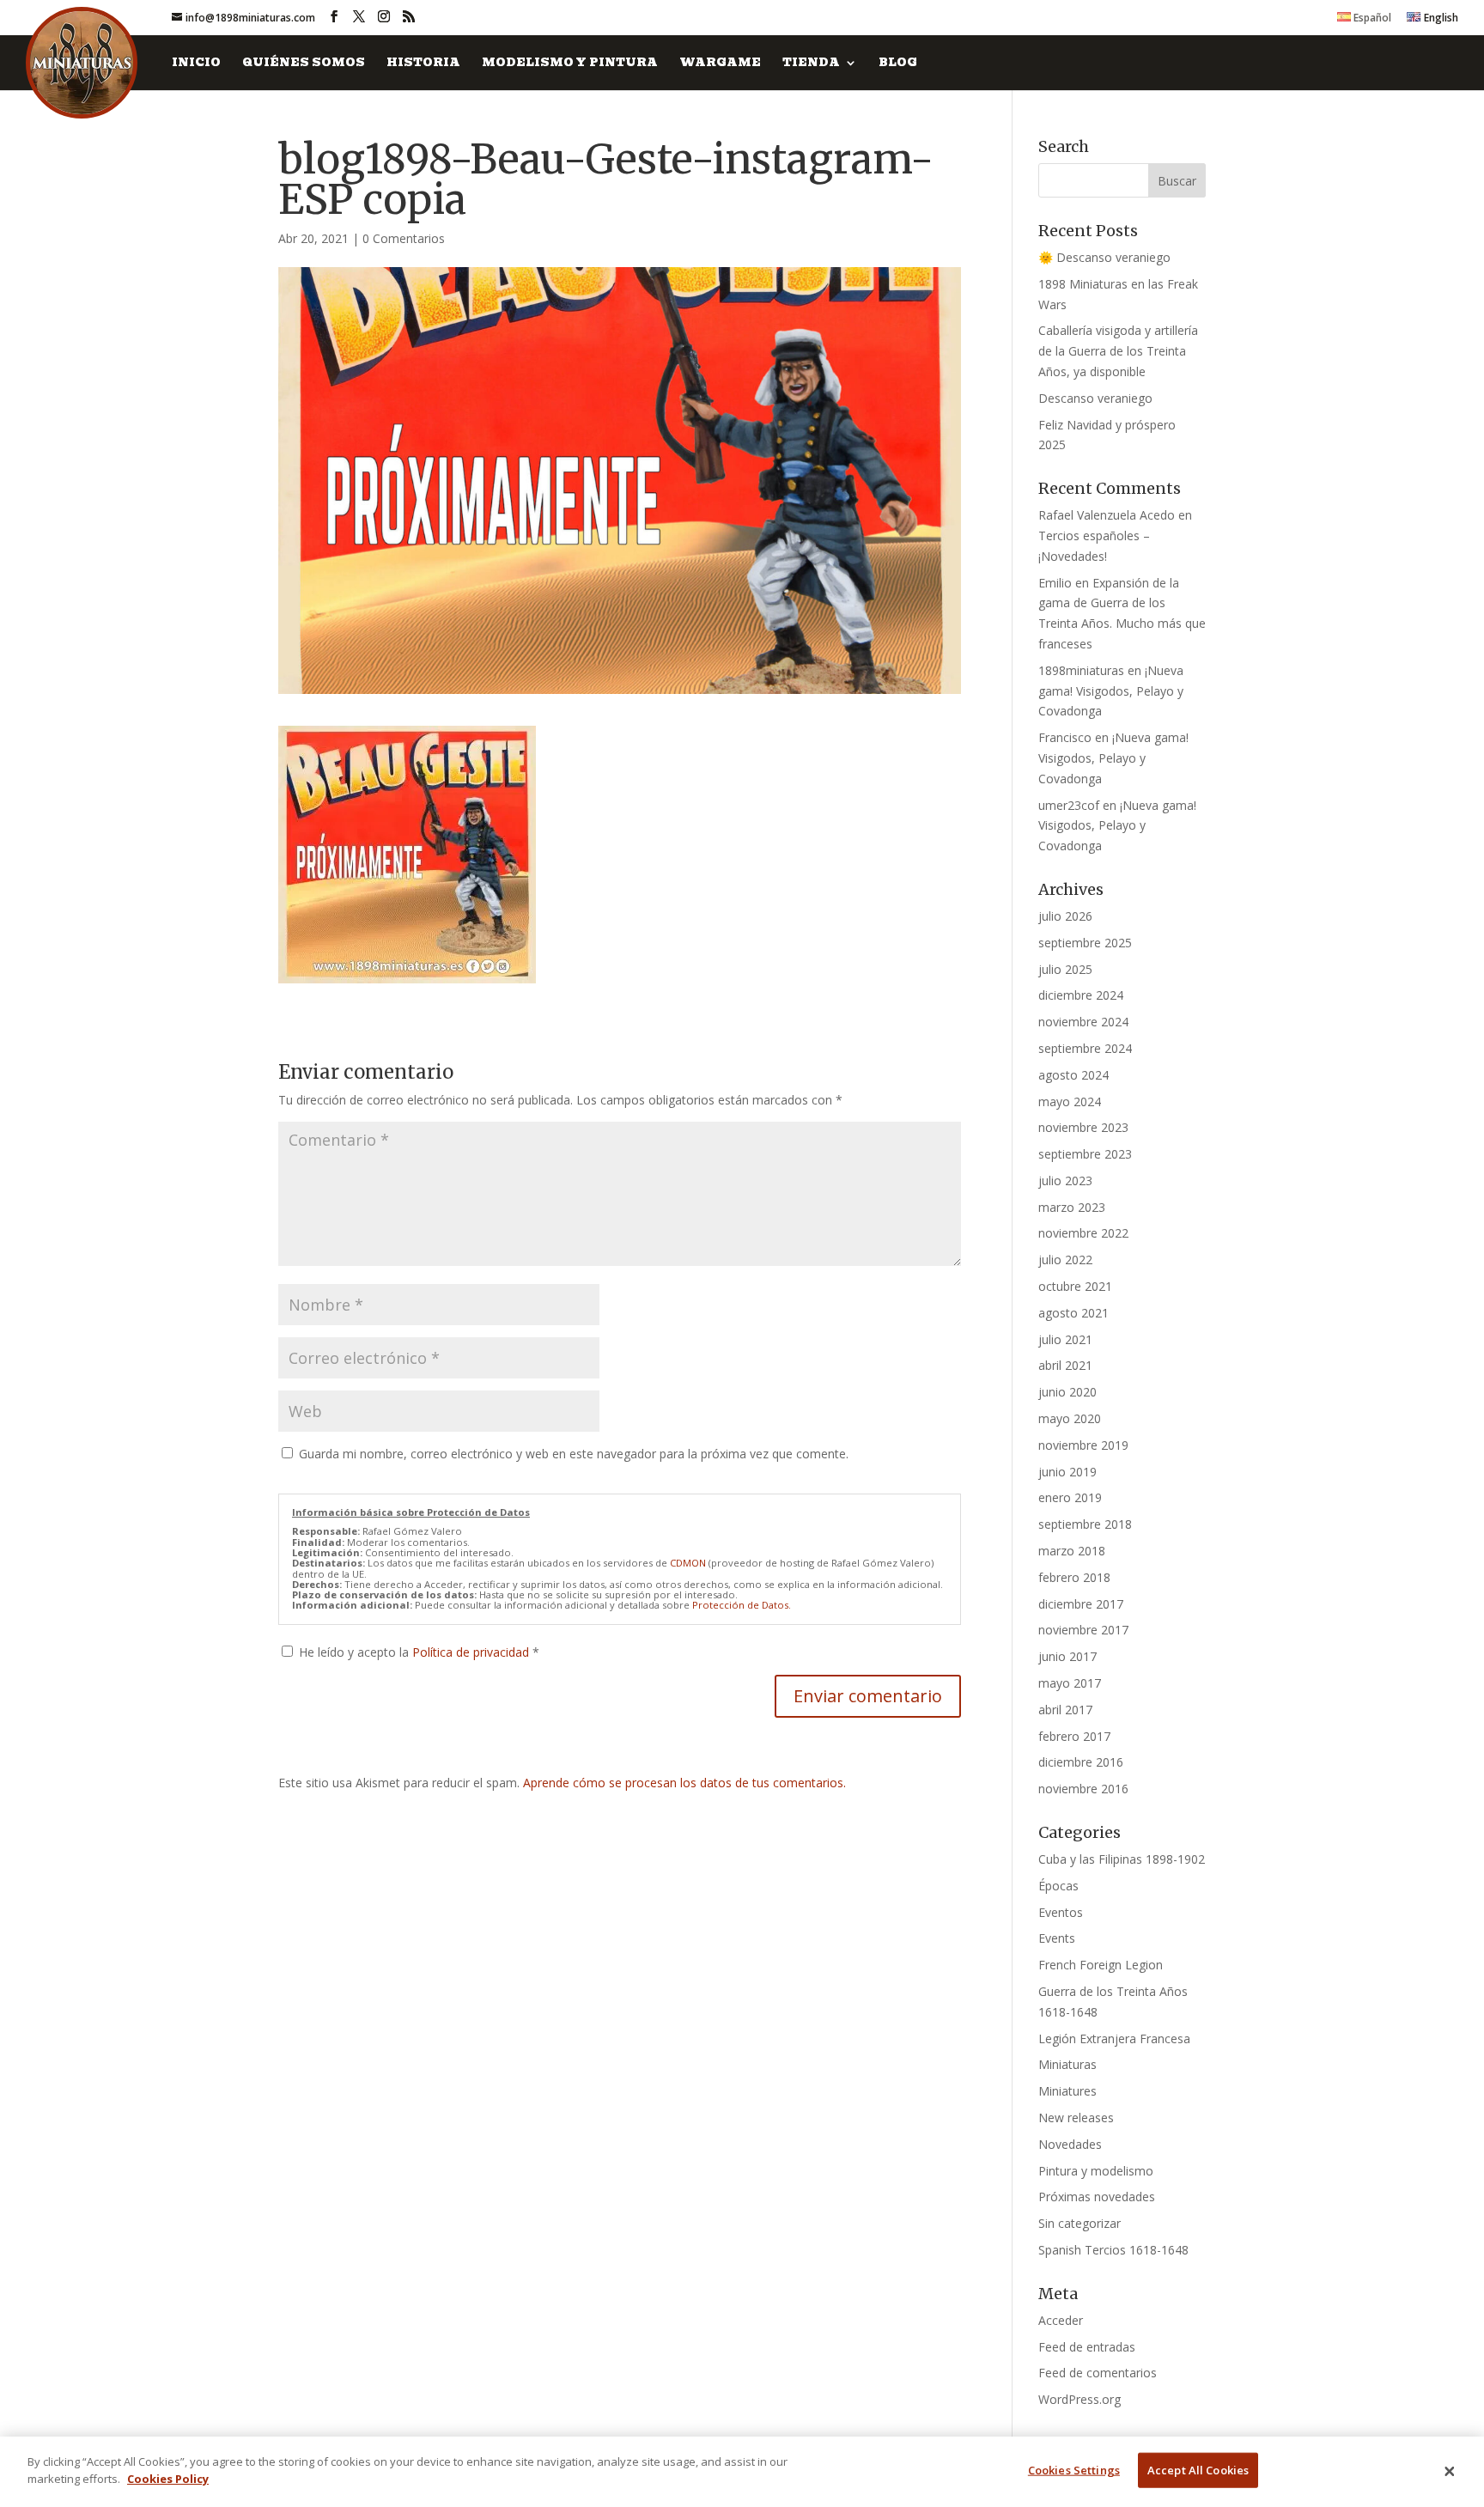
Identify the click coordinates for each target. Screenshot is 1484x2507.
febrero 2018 (1074, 1577)
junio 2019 (1067, 1472)
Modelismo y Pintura (570, 64)
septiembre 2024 (1085, 1048)
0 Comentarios (404, 238)
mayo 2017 (1070, 1683)
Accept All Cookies (1198, 2470)
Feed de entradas (1087, 2347)
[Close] (1450, 2472)
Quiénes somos (304, 64)
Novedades (1070, 2144)
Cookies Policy (168, 2478)
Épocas (1058, 1886)
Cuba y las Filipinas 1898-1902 (1122, 1859)
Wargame (720, 64)
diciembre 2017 (1081, 1604)
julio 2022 (1065, 1260)
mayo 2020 (1070, 1418)
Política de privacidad (472, 1652)
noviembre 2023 (1083, 1127)
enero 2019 (1070, 1497)
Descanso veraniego (1095, 398)
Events (1057, 1938)
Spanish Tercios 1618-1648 (1113, 2250)
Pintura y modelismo (1096, 2171)
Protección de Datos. (742, 1605)
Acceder (1061, 2320)
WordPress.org (1080, 2399)
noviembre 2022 (1083, 1233)
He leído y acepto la (419, 1652)
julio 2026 (1065, 916)
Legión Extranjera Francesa (1114, 2038)
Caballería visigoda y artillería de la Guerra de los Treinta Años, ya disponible (1118, 351)
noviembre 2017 (1083, 1630)
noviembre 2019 (1083, 1445)
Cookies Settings (1074, 2470)
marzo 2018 (1072, 1551)
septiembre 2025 (1085, 943)
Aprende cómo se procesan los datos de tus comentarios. (684, 1783)
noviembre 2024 (1083, 1022)
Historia (423, 64)
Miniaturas (1067, 2064)
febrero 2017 (1074, 1736)
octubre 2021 (1075, 1286)
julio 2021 (1065, 1339)
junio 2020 (1067, 1392)
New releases (1076, 2118)
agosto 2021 (1073, 1313)
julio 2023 (1065, 1180)
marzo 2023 (1072, 1207)
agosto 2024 (1073, 1075)
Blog (898, 64)
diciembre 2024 (1081, 995)
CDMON (688, 1563)
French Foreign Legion (1101, 1965)
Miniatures (1067, 2091)
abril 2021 (1065, 1365)
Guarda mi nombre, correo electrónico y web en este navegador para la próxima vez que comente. (574, 1454)
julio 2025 (1065, 969)
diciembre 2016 (1081, 1762)
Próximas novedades (1097, 2197)
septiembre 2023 (1085, 1154)
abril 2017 (1065, 1710)
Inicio (196, 64)
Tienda (811, 64)
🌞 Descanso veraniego (1104, 257)
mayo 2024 (1070, 1101)
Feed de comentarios (1098, 2373)
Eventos (1061, 1912)
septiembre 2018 (1085, 1524)
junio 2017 (1067, 1656)
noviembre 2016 (1083, 1789)
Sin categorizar (1080, 2223)
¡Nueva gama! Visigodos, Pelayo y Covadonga (1111, 691)
